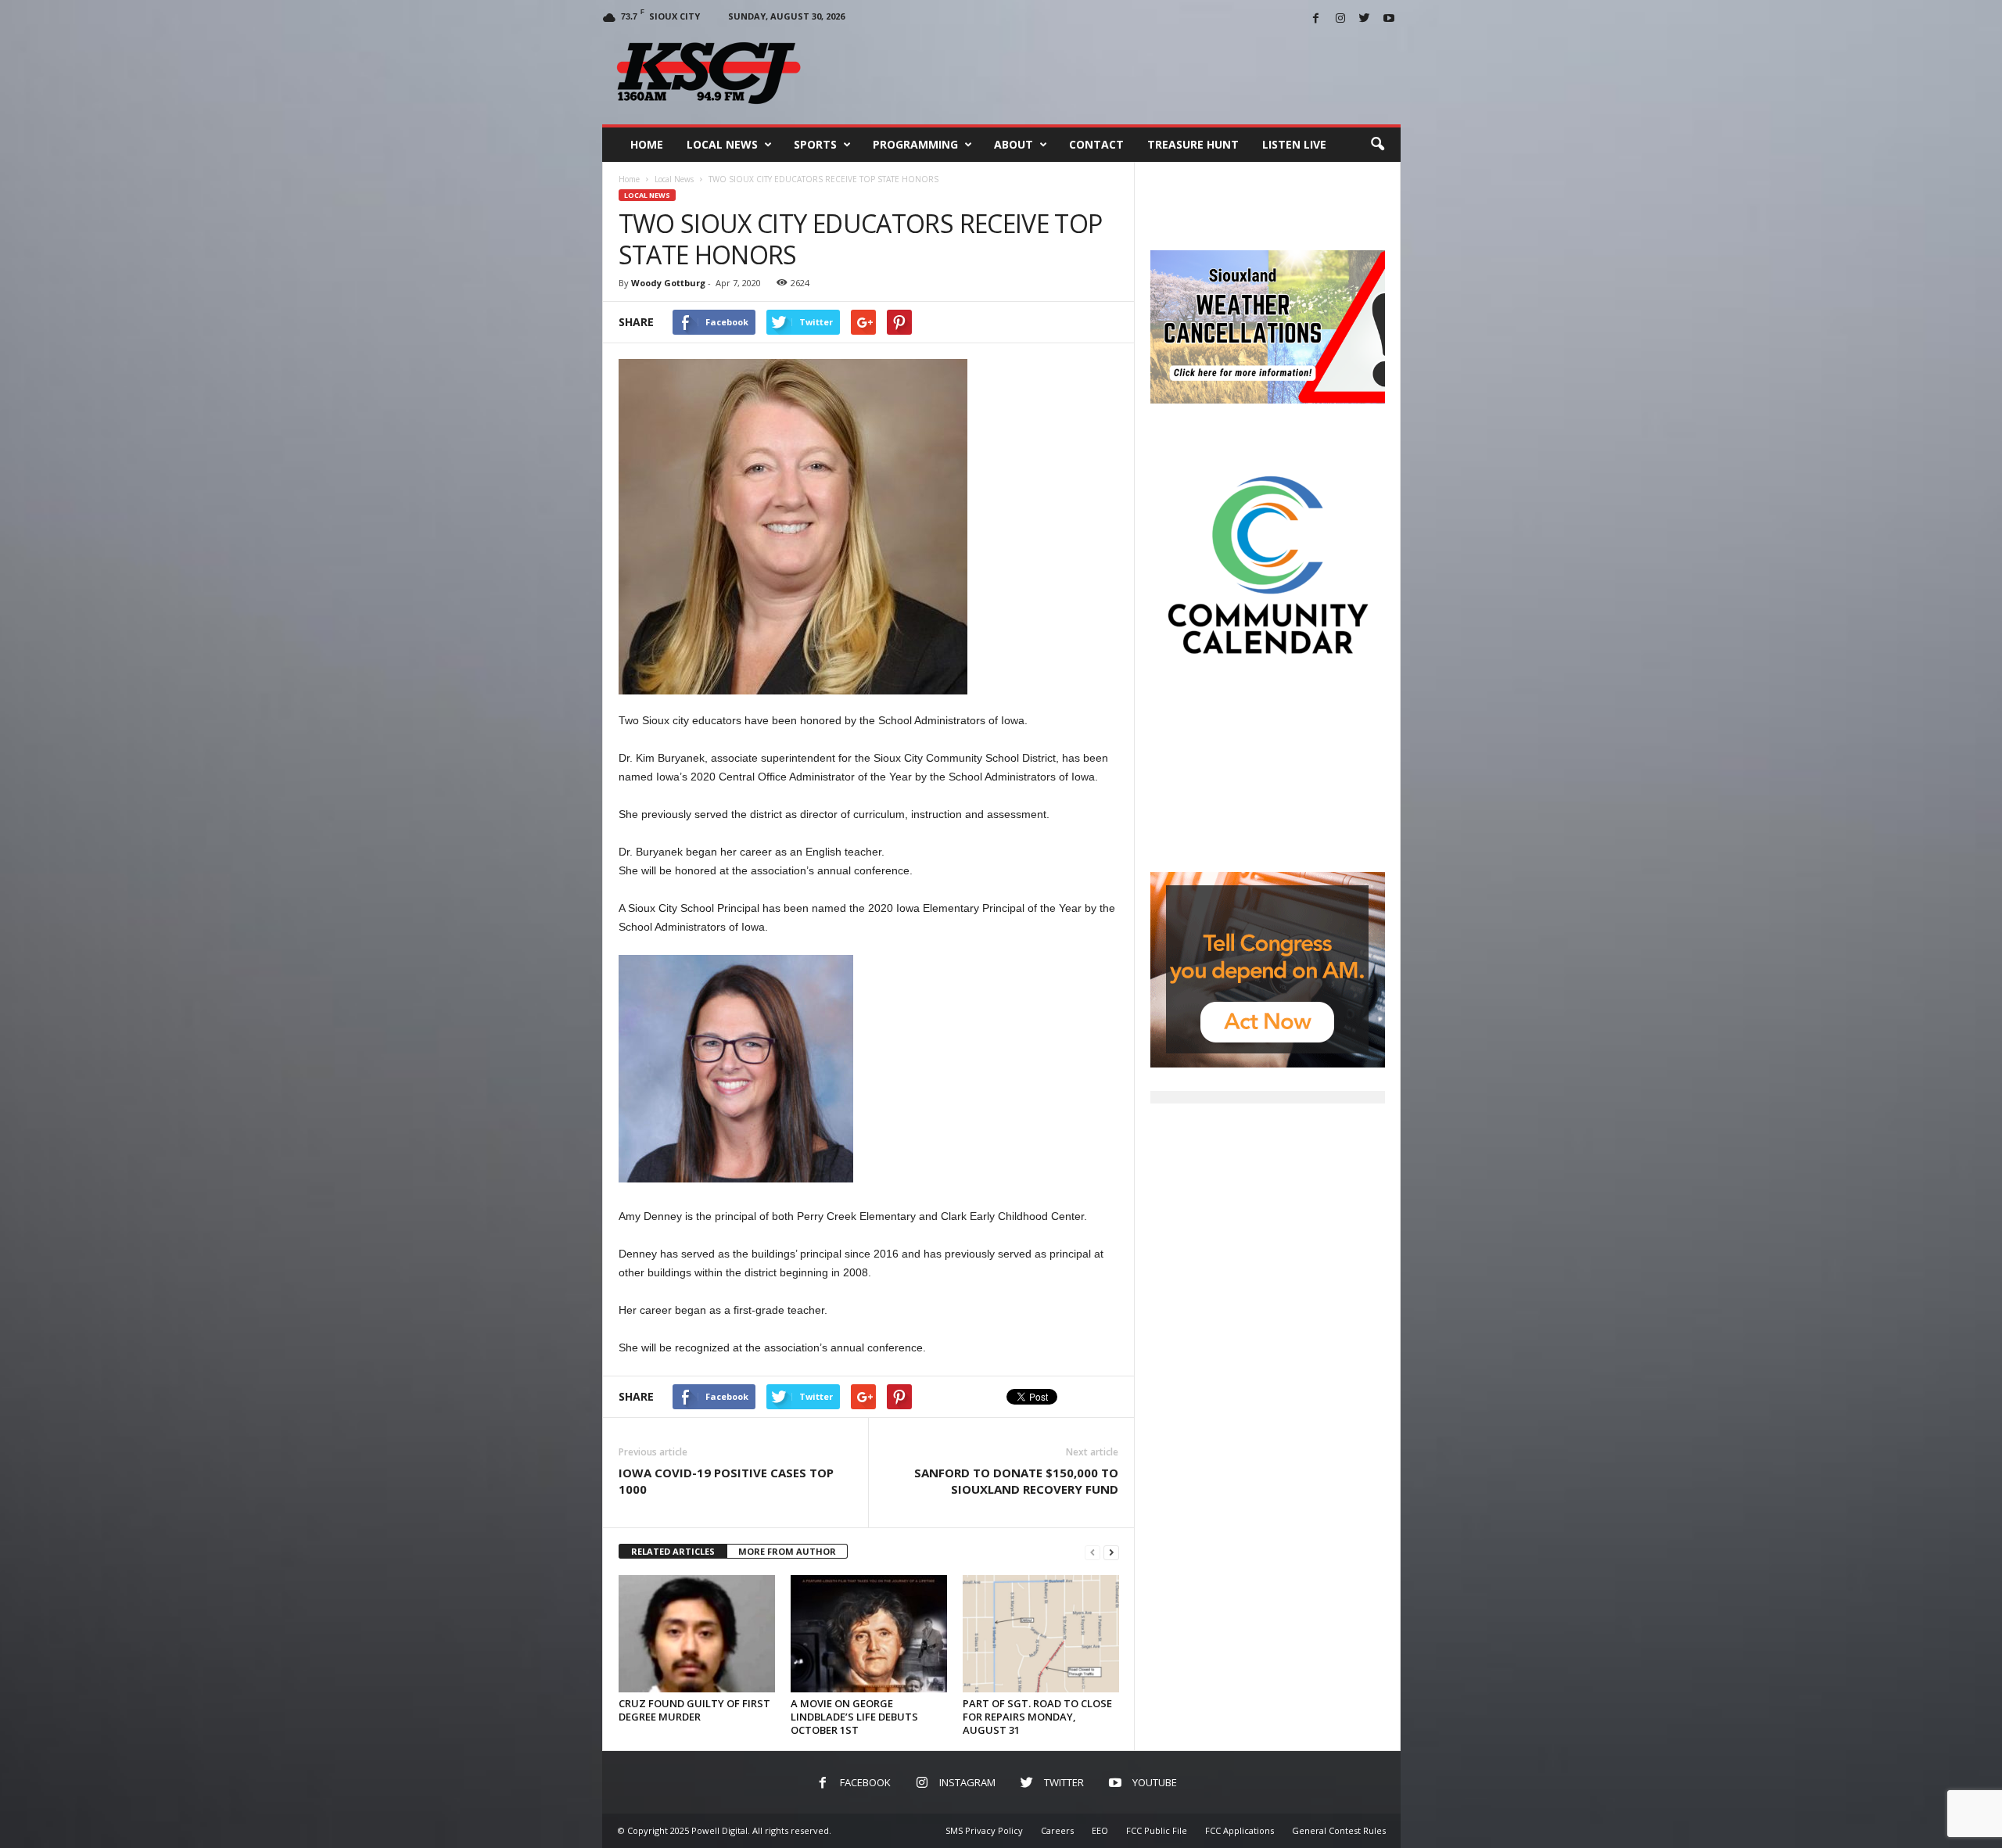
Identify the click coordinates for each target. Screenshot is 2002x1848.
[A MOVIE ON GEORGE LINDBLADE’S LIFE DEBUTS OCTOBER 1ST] (869, 1634)
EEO (1100, 1830)
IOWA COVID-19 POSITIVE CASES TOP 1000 (726, 1481)
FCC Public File (1157, 1830)
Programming (915, 144)
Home (647, 144)
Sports (815, 144)
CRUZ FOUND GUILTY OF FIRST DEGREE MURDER (694, 1710)
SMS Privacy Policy (984, 1830)
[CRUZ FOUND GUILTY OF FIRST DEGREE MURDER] (697, 1634)
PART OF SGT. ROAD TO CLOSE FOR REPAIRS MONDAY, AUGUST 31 (1037, 1717)
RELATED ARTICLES (673, 1551)
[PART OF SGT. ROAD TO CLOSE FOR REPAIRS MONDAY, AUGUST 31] (1041, 1634)
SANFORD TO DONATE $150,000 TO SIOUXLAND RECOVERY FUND (1016, 1481)
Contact (1096, 144)
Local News (722, 144)
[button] (1377, 145)
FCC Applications (1240, 1830)
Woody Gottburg (668, 283)
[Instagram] (1340, 19)
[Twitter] (1365, 19)
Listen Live (1294, 144)
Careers (1057, 1830)
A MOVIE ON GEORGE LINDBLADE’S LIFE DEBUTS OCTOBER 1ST (854, 1717)
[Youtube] (1389, 19)
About (1014, 144)
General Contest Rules (1339, 1830)
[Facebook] (1316, 19)
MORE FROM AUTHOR (787, 1551)
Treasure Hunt (1193, 144)
